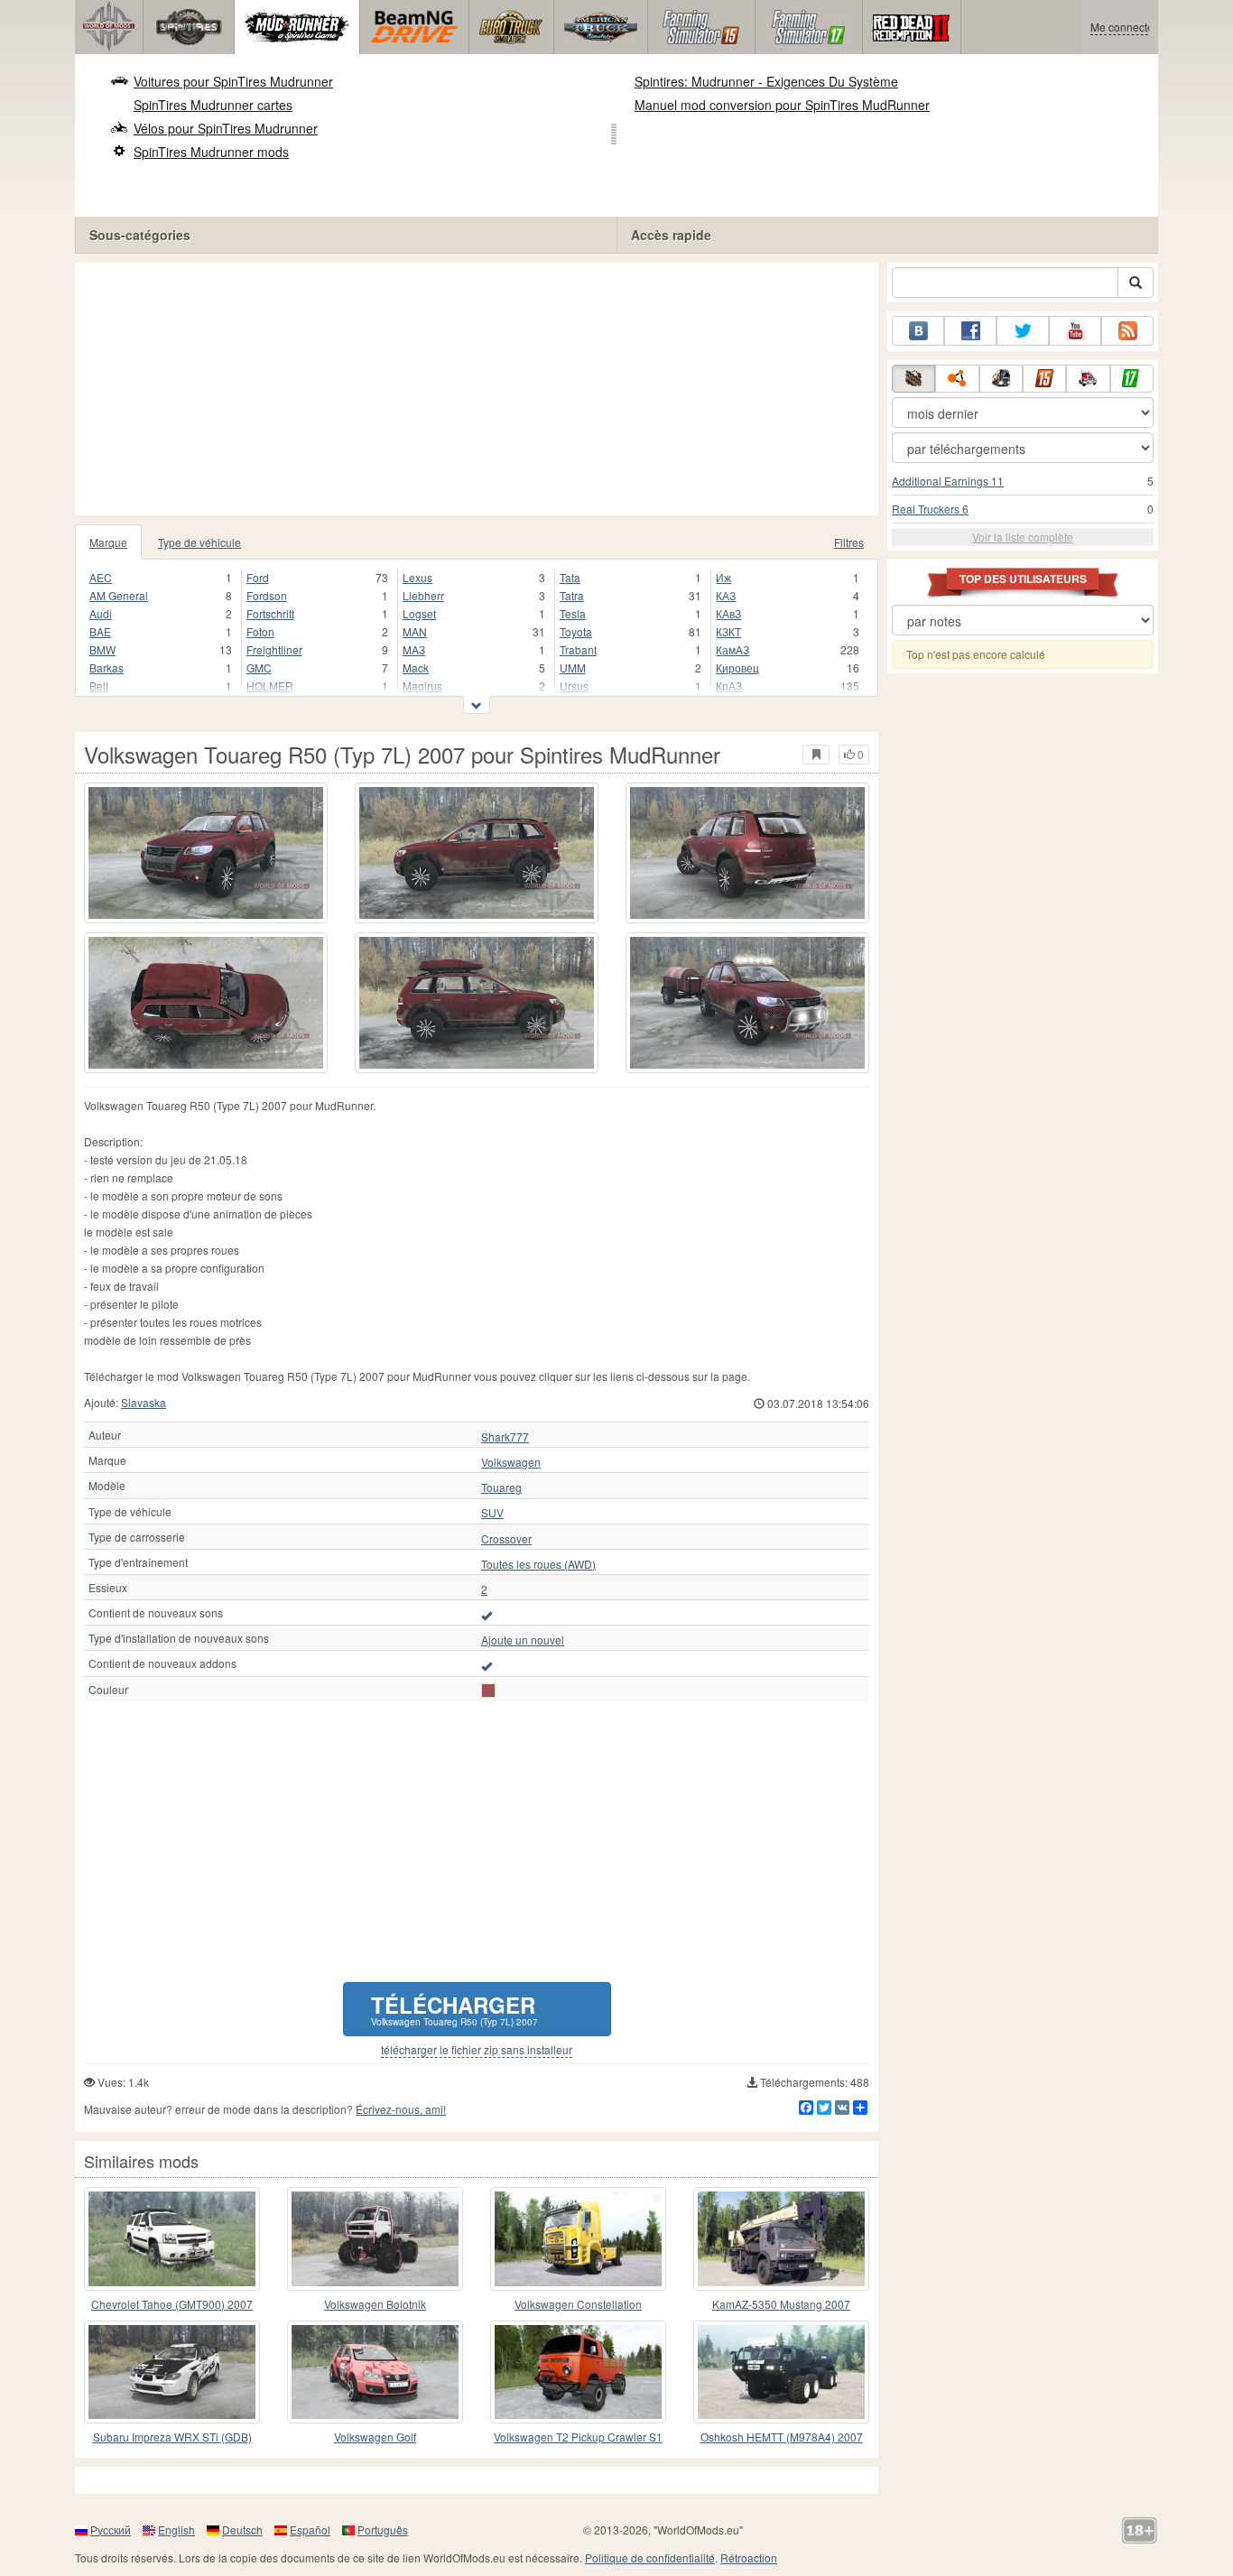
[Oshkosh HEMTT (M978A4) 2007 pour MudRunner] (781, 2372)
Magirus (422, 686)
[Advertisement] (477, 389)
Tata (570, 577)
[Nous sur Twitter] (1023, 331)
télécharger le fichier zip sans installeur (477, 2050)
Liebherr (423, 595)
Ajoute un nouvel (523, 1640)
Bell (99, 686)
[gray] (488, 1691)
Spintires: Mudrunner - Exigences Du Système (766, 81)
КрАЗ (729, 686)
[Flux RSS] (1127, 331)
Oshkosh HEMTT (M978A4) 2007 (782, 2437)
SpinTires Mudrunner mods (211, 152)
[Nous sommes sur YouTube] (1075, 331)
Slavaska (144, 1402)
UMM (573, 667)
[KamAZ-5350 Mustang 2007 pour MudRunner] (781, 2238)
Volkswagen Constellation (578, 2304)
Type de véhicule (199, 542)
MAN (415, 631)
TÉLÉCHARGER (454, 2009)
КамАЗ (732, 649)
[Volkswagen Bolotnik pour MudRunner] (375, 2238)
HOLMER (270, 686)
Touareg (501, 1487)
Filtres (849, 542)
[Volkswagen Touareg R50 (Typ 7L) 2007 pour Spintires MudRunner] (206, 853)
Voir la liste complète (1023, 537)
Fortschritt (270, 613)
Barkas (107, 667)
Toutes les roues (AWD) (538, 1564)
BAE (100, 631)
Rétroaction (749, 2557)
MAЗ (414, 649)
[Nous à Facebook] (970, 331)
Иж (723, 577)
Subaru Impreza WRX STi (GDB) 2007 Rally (172, 2437)
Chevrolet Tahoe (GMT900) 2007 (172, 2304)
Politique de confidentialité (650, 2557)
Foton (260, 631)
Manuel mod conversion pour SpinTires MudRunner (782, 105)
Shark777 (505, 1437)
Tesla (573, 613)
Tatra (572, 595)
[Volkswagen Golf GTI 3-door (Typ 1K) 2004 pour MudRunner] (375, 2372)
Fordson (267, 595)
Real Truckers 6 (930, 509)
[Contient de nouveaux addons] (487, 1665)
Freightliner (274, 649)
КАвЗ (728, 613)
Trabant (578, 649)
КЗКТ (728, 631)
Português (383, 2530)
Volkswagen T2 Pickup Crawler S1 (578, 2437)
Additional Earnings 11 (948, 481)
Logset (419, 613)
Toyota (576, 631)
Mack (416, 667)
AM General (119, 595)
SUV (492, 1513)
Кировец (737, 667)
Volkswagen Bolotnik (375, 2304)
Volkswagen (511, 1462)
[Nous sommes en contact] (918, 331)
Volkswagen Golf (375, 2437)
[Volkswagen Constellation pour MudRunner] (578, 2238)
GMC (259, 667)
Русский (111, 2530)
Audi (101, 613)
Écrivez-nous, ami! (401, 2109)
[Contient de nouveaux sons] (487, 1615)
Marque (108, 542)
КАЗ (726, 595)
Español (310, 2530)
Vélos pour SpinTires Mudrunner (226, 128)
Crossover (506, 1539)
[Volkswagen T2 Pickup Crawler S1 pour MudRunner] (578, 2372)
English (176, 2530)
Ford (258, 577)
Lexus (417, 577)
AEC (101, 577)
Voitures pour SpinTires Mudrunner (233, 81)
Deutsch (242, 2530)
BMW (102, 649)
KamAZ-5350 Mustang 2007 (781, 2304)
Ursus (574, 686)
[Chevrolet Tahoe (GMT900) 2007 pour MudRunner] (172, 2238)
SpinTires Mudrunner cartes (213, 105)
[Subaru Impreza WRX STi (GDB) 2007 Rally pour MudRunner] (172, 2372)
